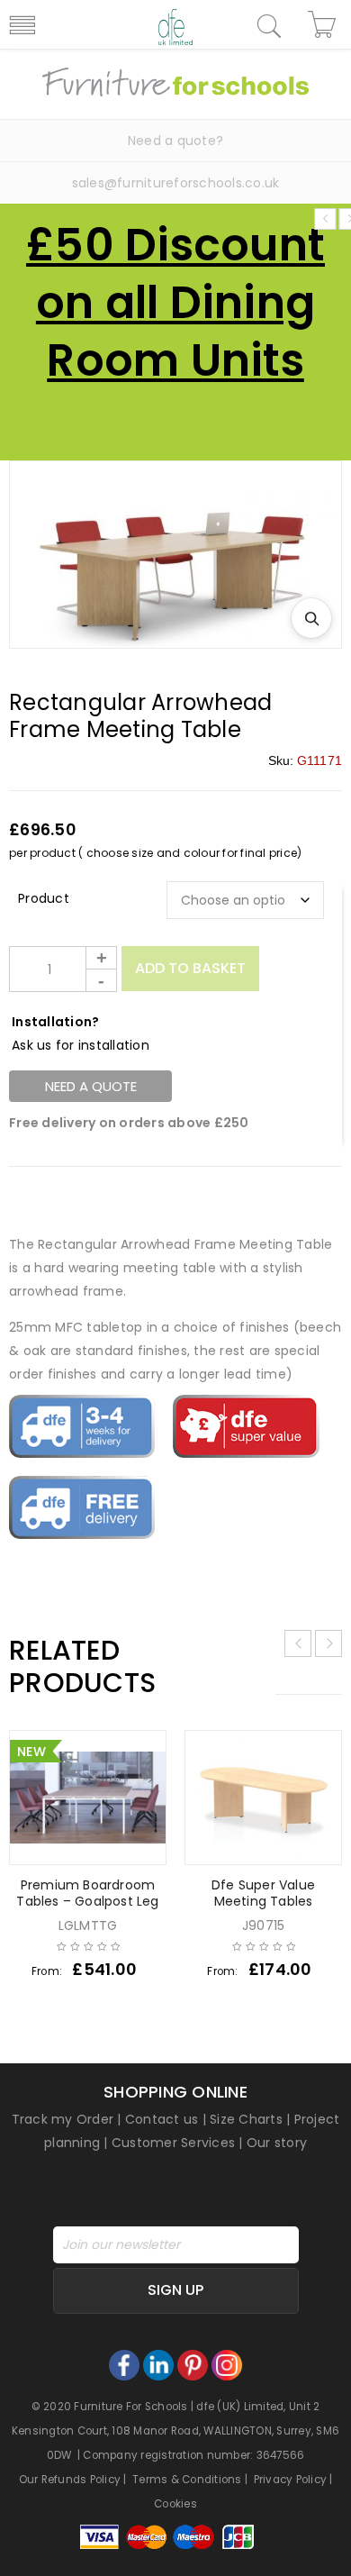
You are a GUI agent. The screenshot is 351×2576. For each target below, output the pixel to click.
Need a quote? (175, 141)
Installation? (55, 1022)
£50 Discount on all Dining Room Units (175, 302)
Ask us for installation (81, 1045)
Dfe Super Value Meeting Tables (263, 1893)
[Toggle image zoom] (311, 618)
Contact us (162, 2119)
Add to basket (190, 968)
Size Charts (246, 2119)
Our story (277, 2143)
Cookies (175, 2504)
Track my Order (63, 2119)
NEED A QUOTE (91, 1086)
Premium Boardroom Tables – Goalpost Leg (87, 1893)
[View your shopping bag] (324, 24)
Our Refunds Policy (70, 2480)
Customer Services (173, 2143)
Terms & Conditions (187, 2480)
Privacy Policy (291, 2480)
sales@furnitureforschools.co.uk (176, 183)
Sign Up (175, 2290)
